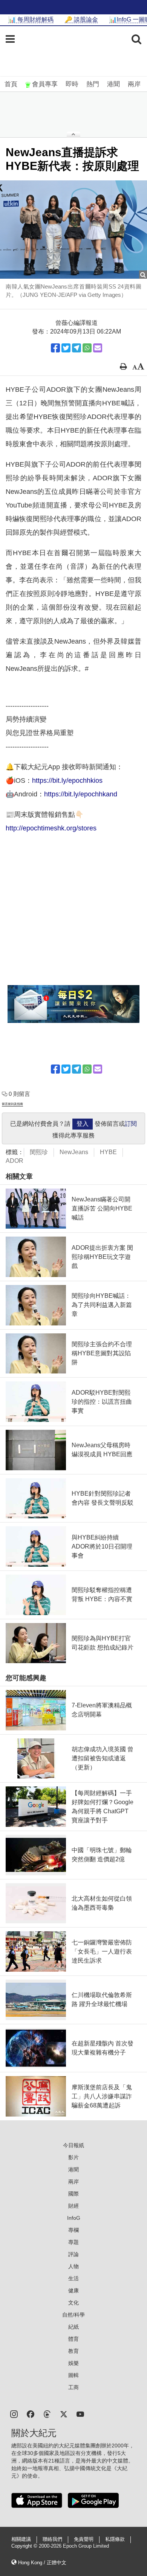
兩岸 (134, 84)
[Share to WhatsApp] (87, 348)
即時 (72, 84)
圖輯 (73, 2375)
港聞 (113, 84)
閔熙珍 (39, 1152)
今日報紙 (73, 2145)
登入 (83, 1124)
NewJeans (74, 1152)
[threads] (47, 2414)
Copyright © (25, 2546)
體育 (73, 2339)
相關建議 (21, 2539)
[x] (64, 2414)
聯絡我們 (52, 2539)
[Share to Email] (98, 348)
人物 (73, 2266)
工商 (73, 2387)
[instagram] (14, 2414)
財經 (73, 2206)
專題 (73, 2242)
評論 (73, 2254)
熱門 (93, 84)
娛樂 (73, 2363)
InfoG (74, 2218)
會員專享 (45, 84)
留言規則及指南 (12, 1104)
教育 (73, 2351)
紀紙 (73, 2327)
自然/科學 (73, 2315)
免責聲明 (84, 2539)
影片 (73, 2157)
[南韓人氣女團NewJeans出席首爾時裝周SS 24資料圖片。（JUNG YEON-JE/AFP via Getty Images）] (73, 230)
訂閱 (131, 1124)
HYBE (108, 1152)
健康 (73, 2290)
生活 (73, 2278)
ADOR (15, 1161)
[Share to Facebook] (55, 348)
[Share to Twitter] (66, 348)
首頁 (11, 84)
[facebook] (31, 2414)
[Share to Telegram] (77, 348)
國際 (73, 2194)
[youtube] (80, 2414)
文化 (73, 2303)
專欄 (73, 2230)
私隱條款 (115, 2539)
